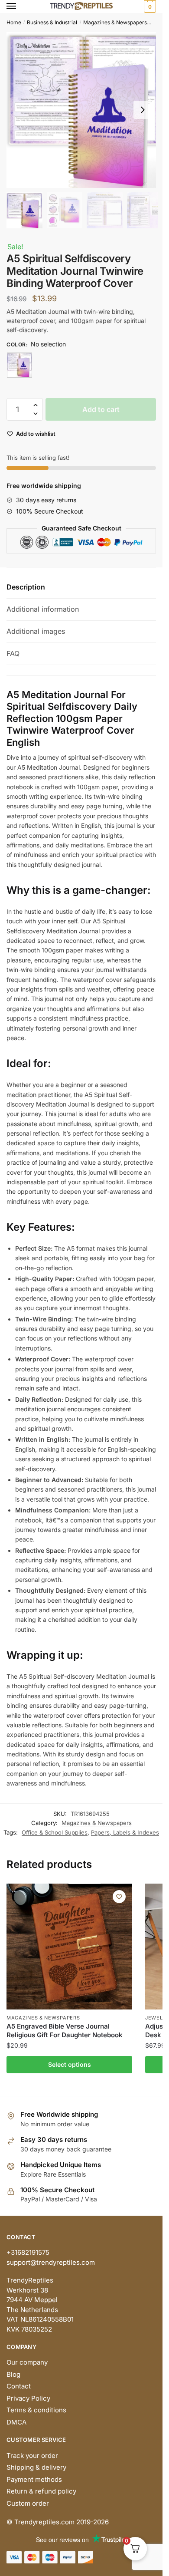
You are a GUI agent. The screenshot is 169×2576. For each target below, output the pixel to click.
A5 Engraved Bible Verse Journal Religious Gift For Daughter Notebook (65, 2031)
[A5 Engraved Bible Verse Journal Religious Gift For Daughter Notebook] (69, 1947)
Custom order (28, 2503)
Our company (27, 2362)
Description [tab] (26, 587)
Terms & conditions (36, 2410)
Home (14, 22)
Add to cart (101, 409)
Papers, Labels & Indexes (125, 1832)
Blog (13, 2374)
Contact (19, 2386)
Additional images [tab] (36, 631)
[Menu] (19, 7)
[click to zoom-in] (84, 110)
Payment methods (34, 2479)
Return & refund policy (41, 2491)
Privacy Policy (28, 2398)
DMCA (16, 2422)
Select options (70, 2064)
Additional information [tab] (43, 609)
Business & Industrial (52, 22)
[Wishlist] (119, 1897)
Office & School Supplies (55, 1832)
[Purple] (19, 365)
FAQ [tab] (13, 653)
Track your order (32, 2456)
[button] (143, 110)
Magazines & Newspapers (115, 22)
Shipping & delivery (36, 2467)
